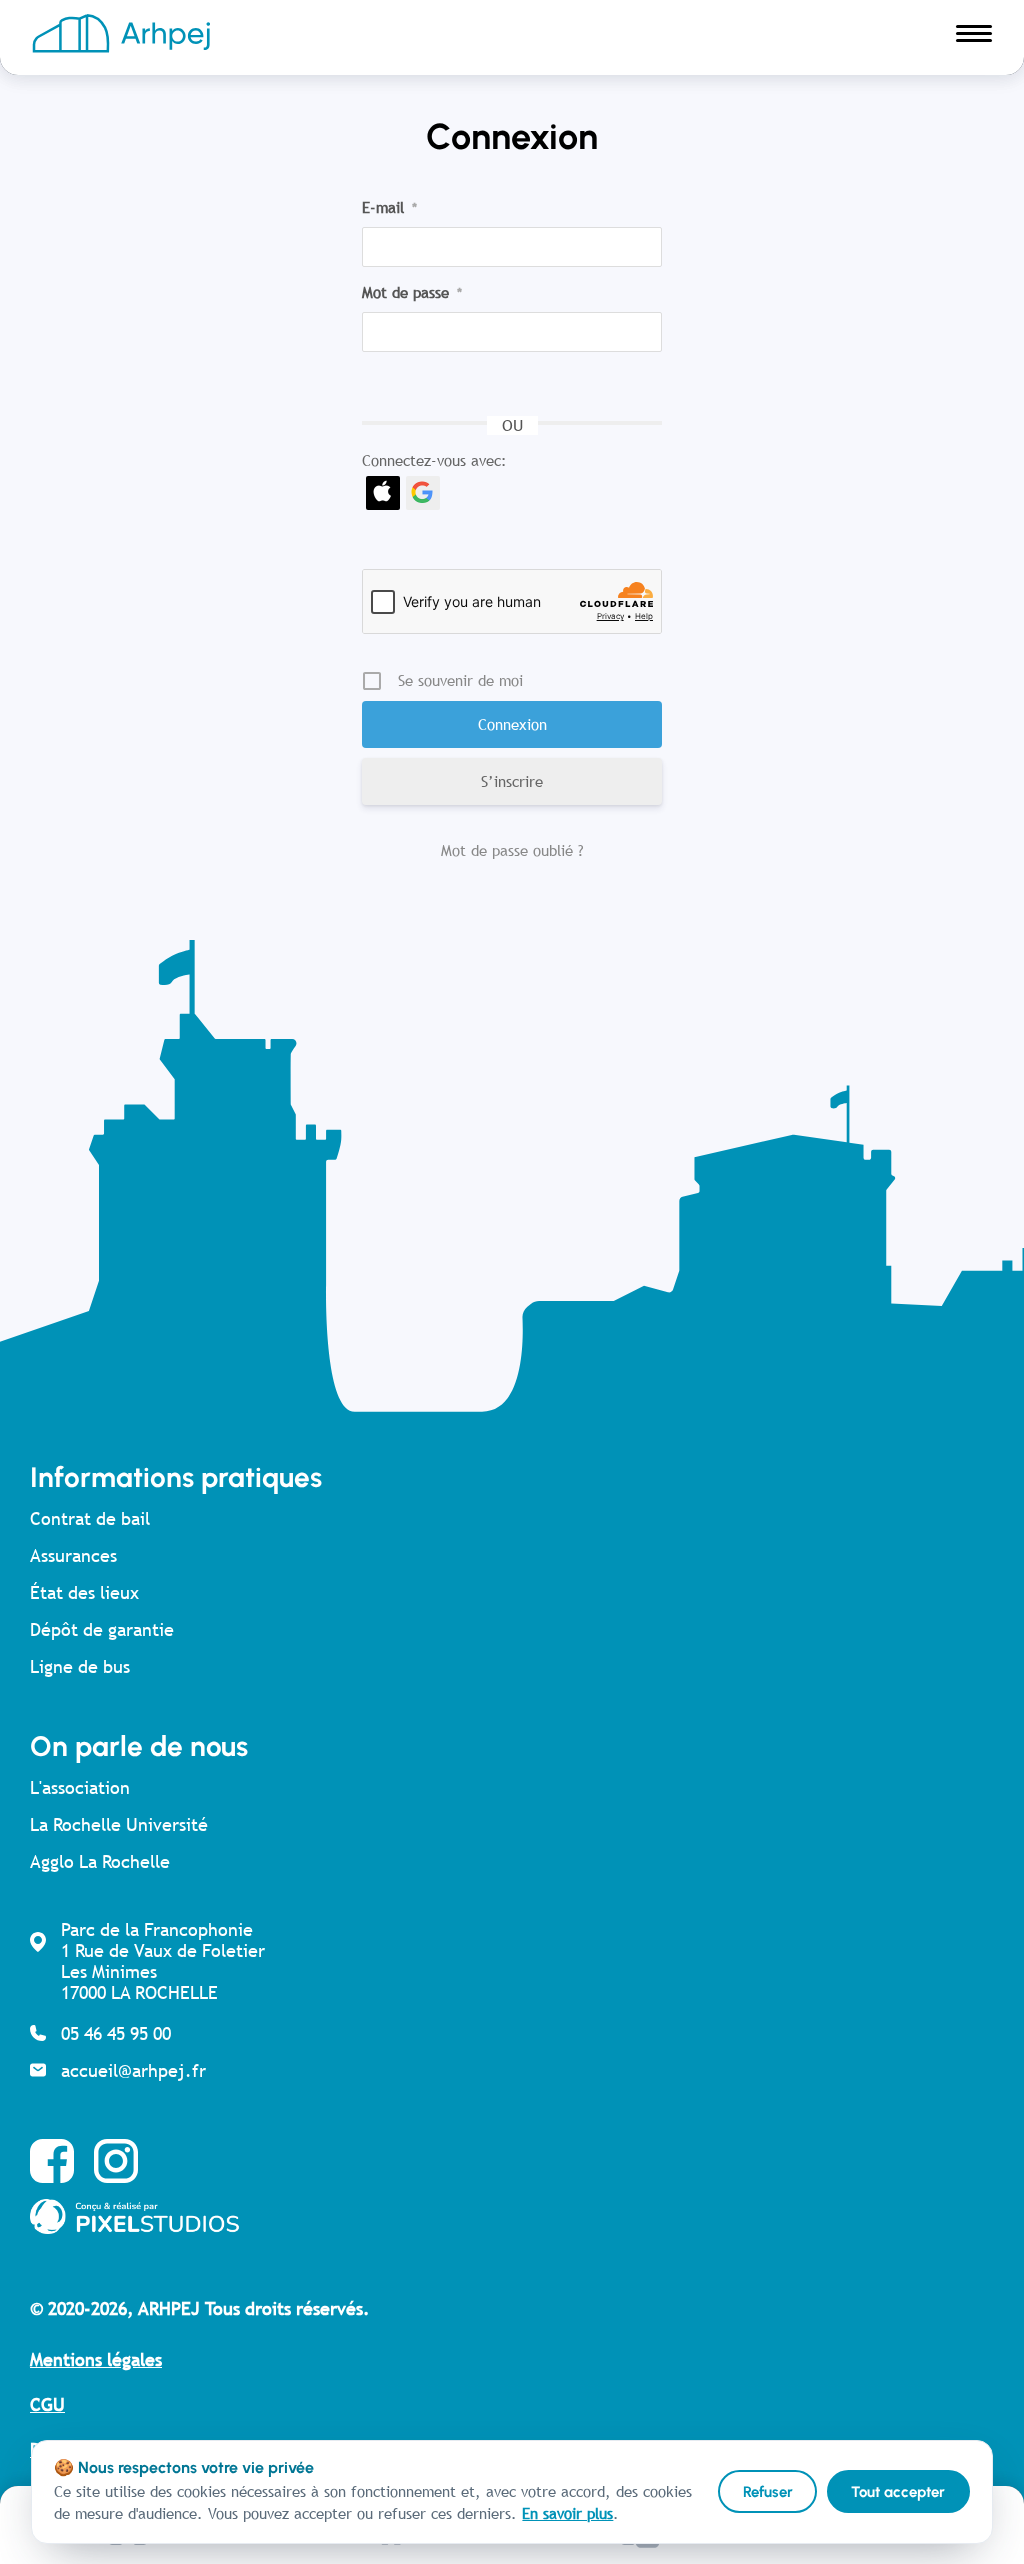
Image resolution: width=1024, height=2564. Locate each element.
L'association (80, 1787)
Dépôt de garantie (102, 1629)
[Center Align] (974, 38)
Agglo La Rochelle (100, 1861)
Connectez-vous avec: (434, 460)
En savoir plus (567, 2513)
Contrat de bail (90, 1518)
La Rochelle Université (119, 1824)
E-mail (389, 207)
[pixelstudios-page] (491, 2216)
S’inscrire (512, 781)
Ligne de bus (80, 1666)
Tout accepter (898, 2492)
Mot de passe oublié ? (512, 850)
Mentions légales (96, 2359)
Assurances (73, 1555)
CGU (47, 2404)
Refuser (768, 2492)
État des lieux (84, 1592)
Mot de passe (412, 292)
